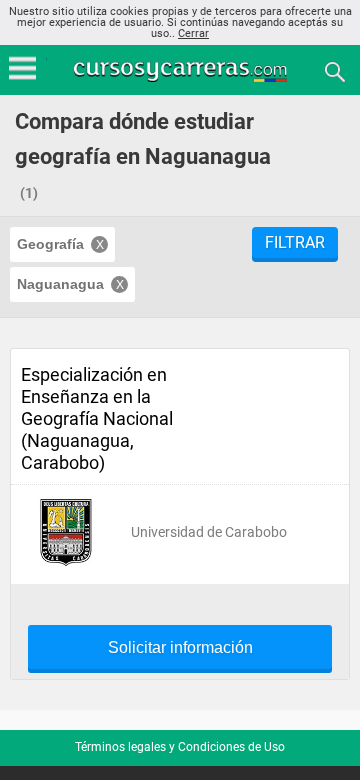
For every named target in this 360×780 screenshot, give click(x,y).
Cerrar (193, 33)
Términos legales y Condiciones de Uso (180, 747)
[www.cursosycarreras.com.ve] (182, 70)
